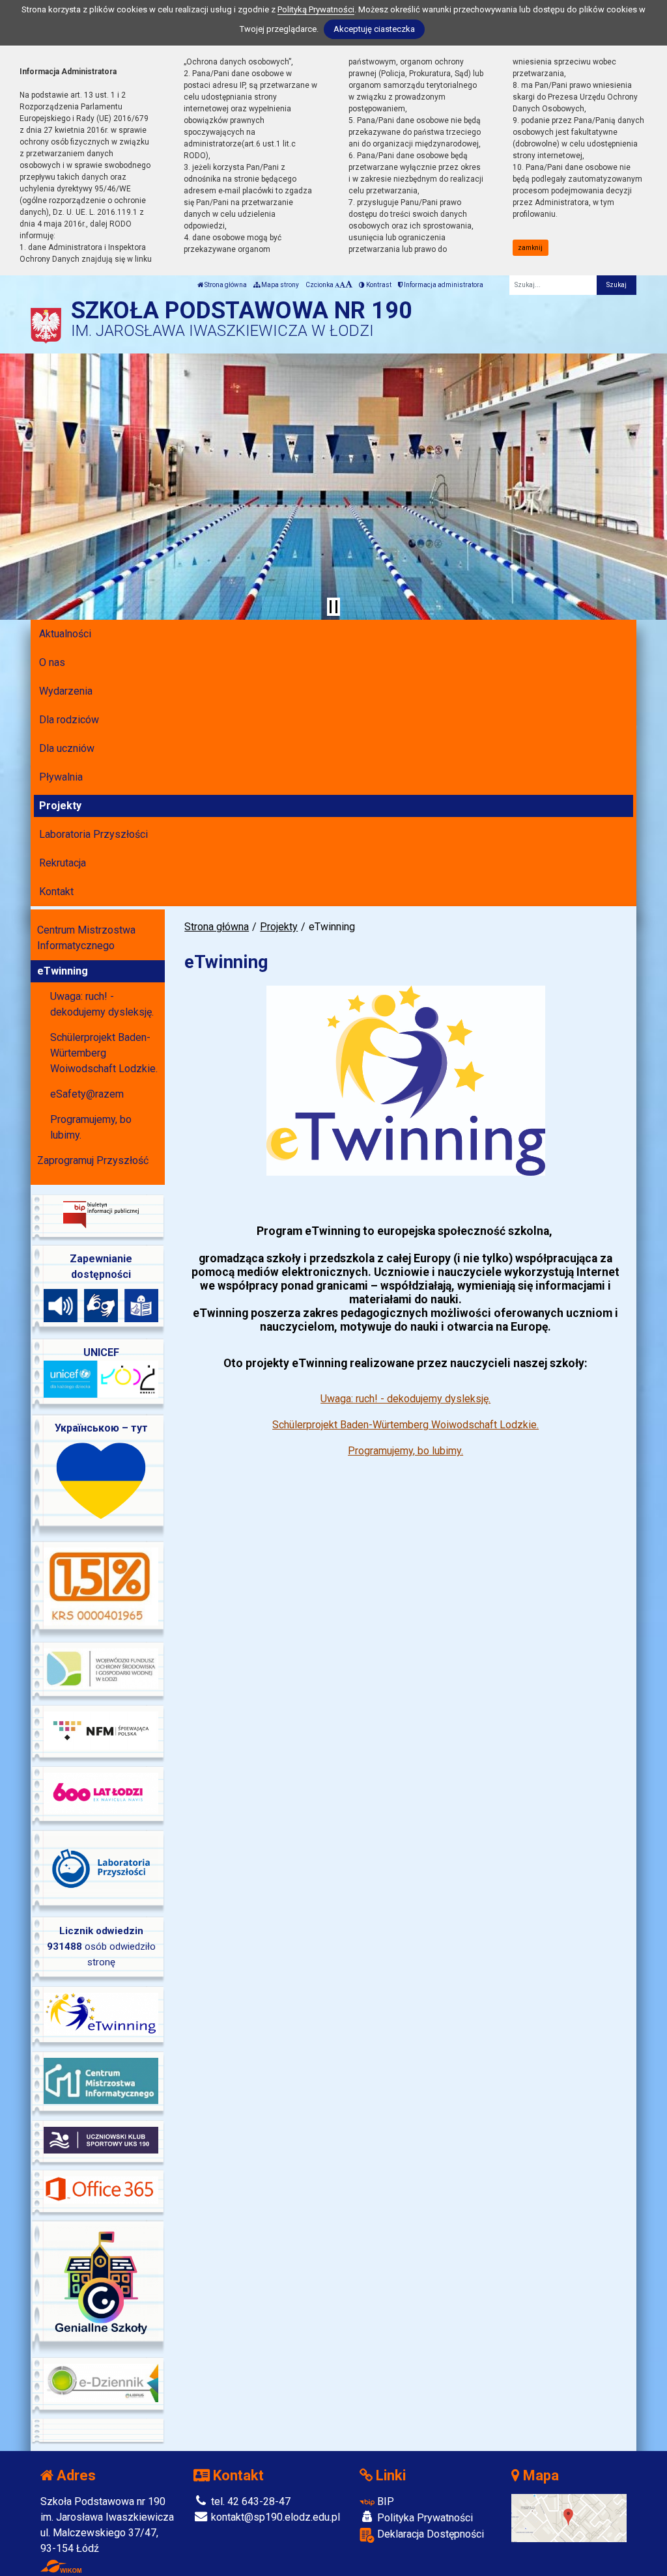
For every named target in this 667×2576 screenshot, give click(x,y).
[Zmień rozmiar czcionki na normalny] (337, 285)
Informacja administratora (443, 285)
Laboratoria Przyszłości (93, 834)
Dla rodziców (69, 720)
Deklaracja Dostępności (429, 2534)
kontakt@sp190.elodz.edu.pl (274, 2517)
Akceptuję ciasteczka (374, 29)
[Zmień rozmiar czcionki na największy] (349, 285)
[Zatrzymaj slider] (333, 607)
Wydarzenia (66, 691)
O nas (52, 662)
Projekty (60, 806)
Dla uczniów (67, 748)
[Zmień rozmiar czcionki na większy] (342, 285)
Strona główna (225, 285)
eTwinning (63, 971)
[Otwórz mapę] (569, 2518)
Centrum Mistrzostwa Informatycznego (86, 938)
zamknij (530, 248)
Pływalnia (61, 777)
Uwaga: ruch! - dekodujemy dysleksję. (405, 1399)
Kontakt (56, 892)
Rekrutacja (63, 863)
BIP (384, 2501)
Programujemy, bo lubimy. (405, 1451)
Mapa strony (279, 285)
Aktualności (65, 634)
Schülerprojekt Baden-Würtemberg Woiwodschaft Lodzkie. (405, 1425)
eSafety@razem (87, 1094)
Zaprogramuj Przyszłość (93, 1160)
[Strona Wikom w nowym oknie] (61, 2566)
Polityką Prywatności (316, 9)
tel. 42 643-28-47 (249, 2501)
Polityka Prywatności (424, 2518)
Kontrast (378, 285)
